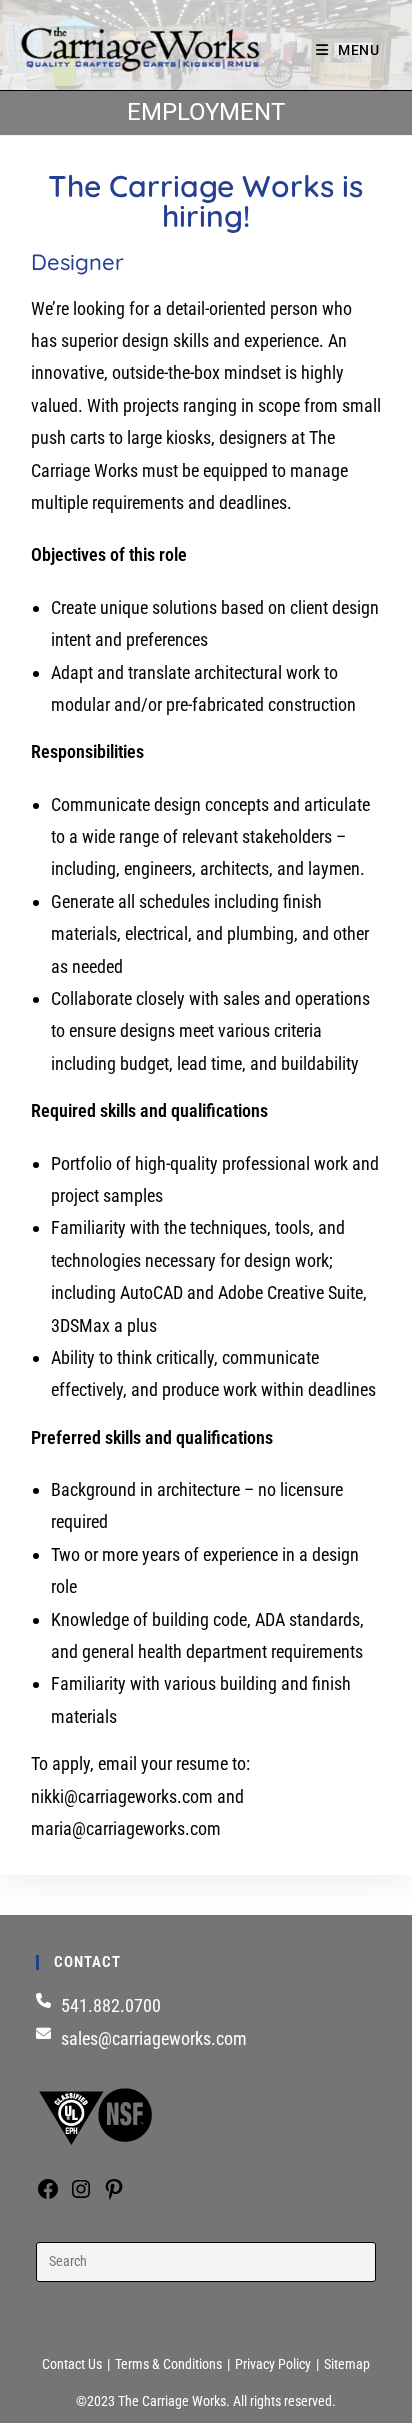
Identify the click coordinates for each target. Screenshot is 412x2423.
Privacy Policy (273, 2364)
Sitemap (347, 2364)
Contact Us (72, 2364)
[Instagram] (81, 2194)
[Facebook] (48, 2194)
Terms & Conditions (168, 2364)
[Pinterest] (114, 2194)
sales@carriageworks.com (154, 2038)
